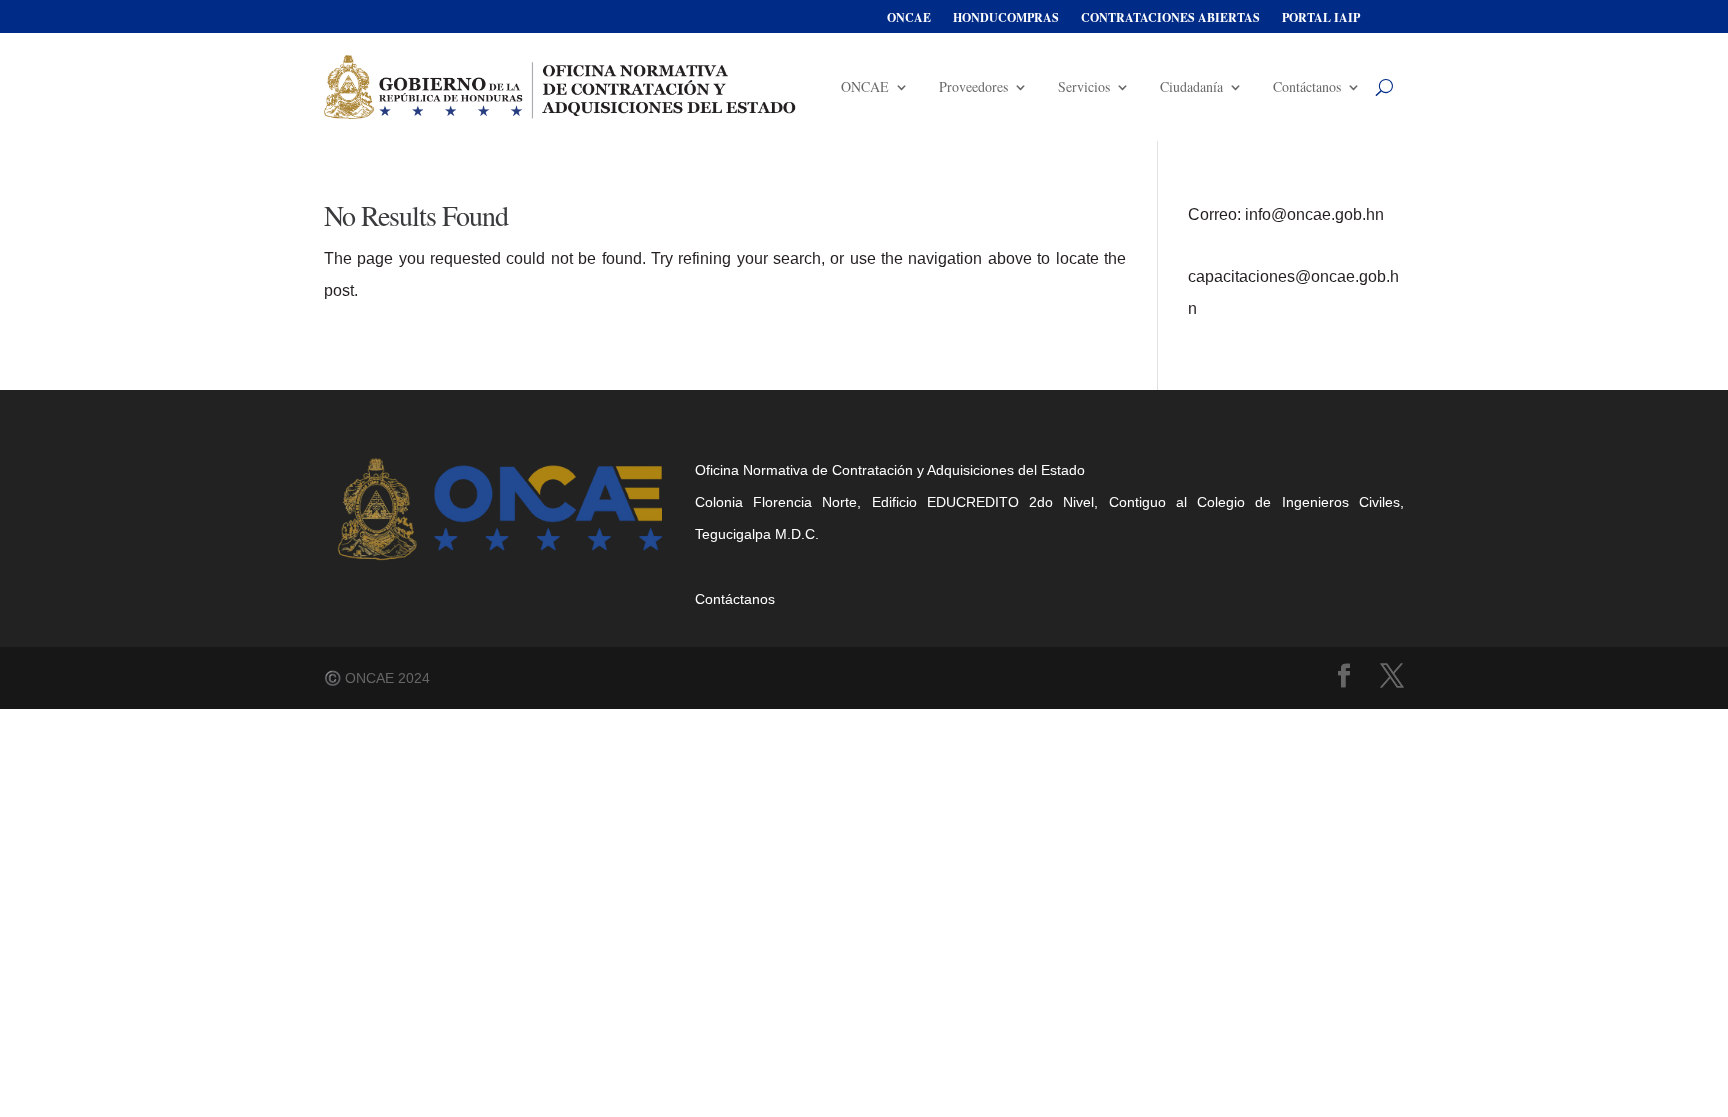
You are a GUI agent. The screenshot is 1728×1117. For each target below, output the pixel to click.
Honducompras (1006, 18)
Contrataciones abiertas (1170, 18)
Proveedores (973, 86)
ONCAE (909, 18)
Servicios (1084, 86)
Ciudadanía (1191, 86)
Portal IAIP (1321, 18)
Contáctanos (1307, 86)
